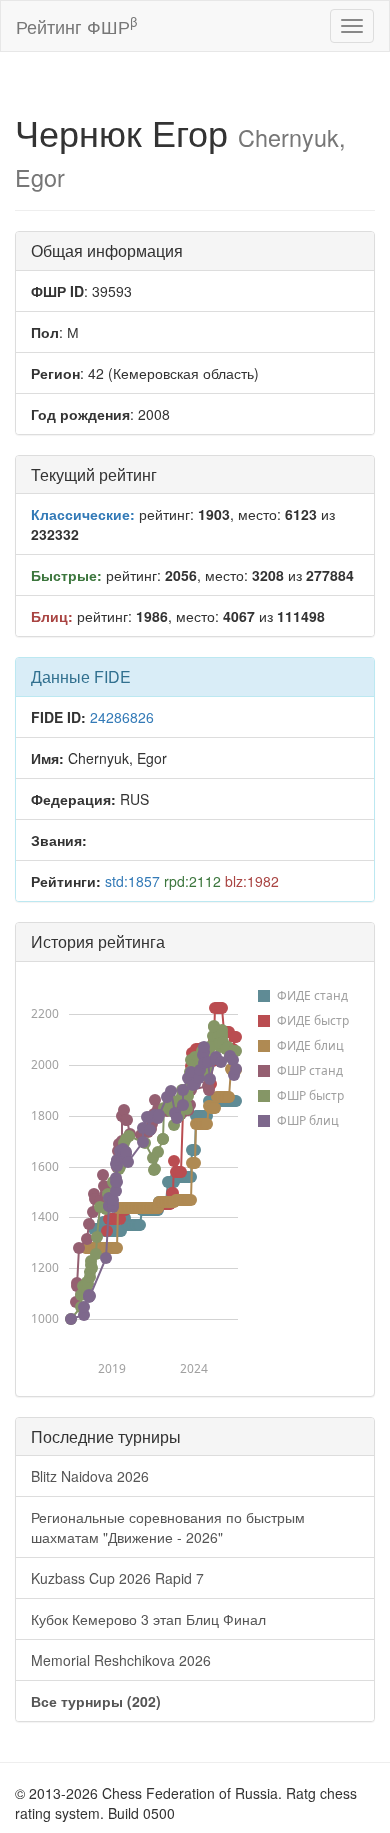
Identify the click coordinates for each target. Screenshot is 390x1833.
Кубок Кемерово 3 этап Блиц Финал (148, 1619)
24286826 (122, 717)
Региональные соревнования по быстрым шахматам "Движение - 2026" (168, 1527)
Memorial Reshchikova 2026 (121, 1660)
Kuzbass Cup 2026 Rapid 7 (117, 1578)
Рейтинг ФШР (76, 25)
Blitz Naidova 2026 (90, 1476)
